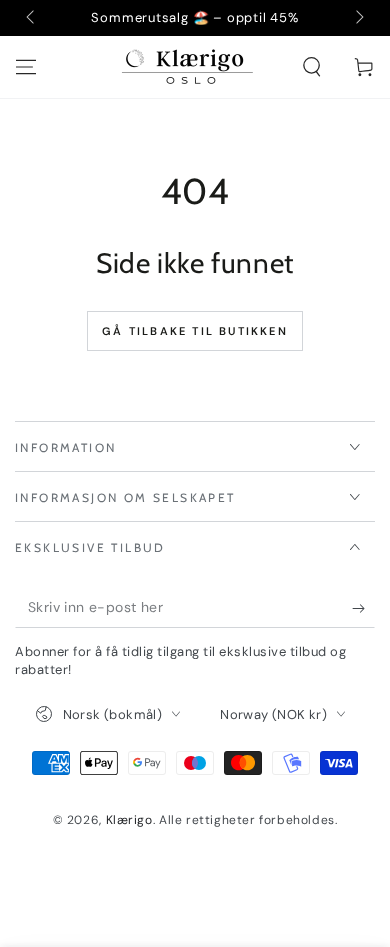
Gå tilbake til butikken (195, 331)
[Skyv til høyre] (358, 18)
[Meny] (26, 67)
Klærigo (129, 820)
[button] (312, 67)
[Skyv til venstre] (32, 18)
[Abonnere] (363, 608)
